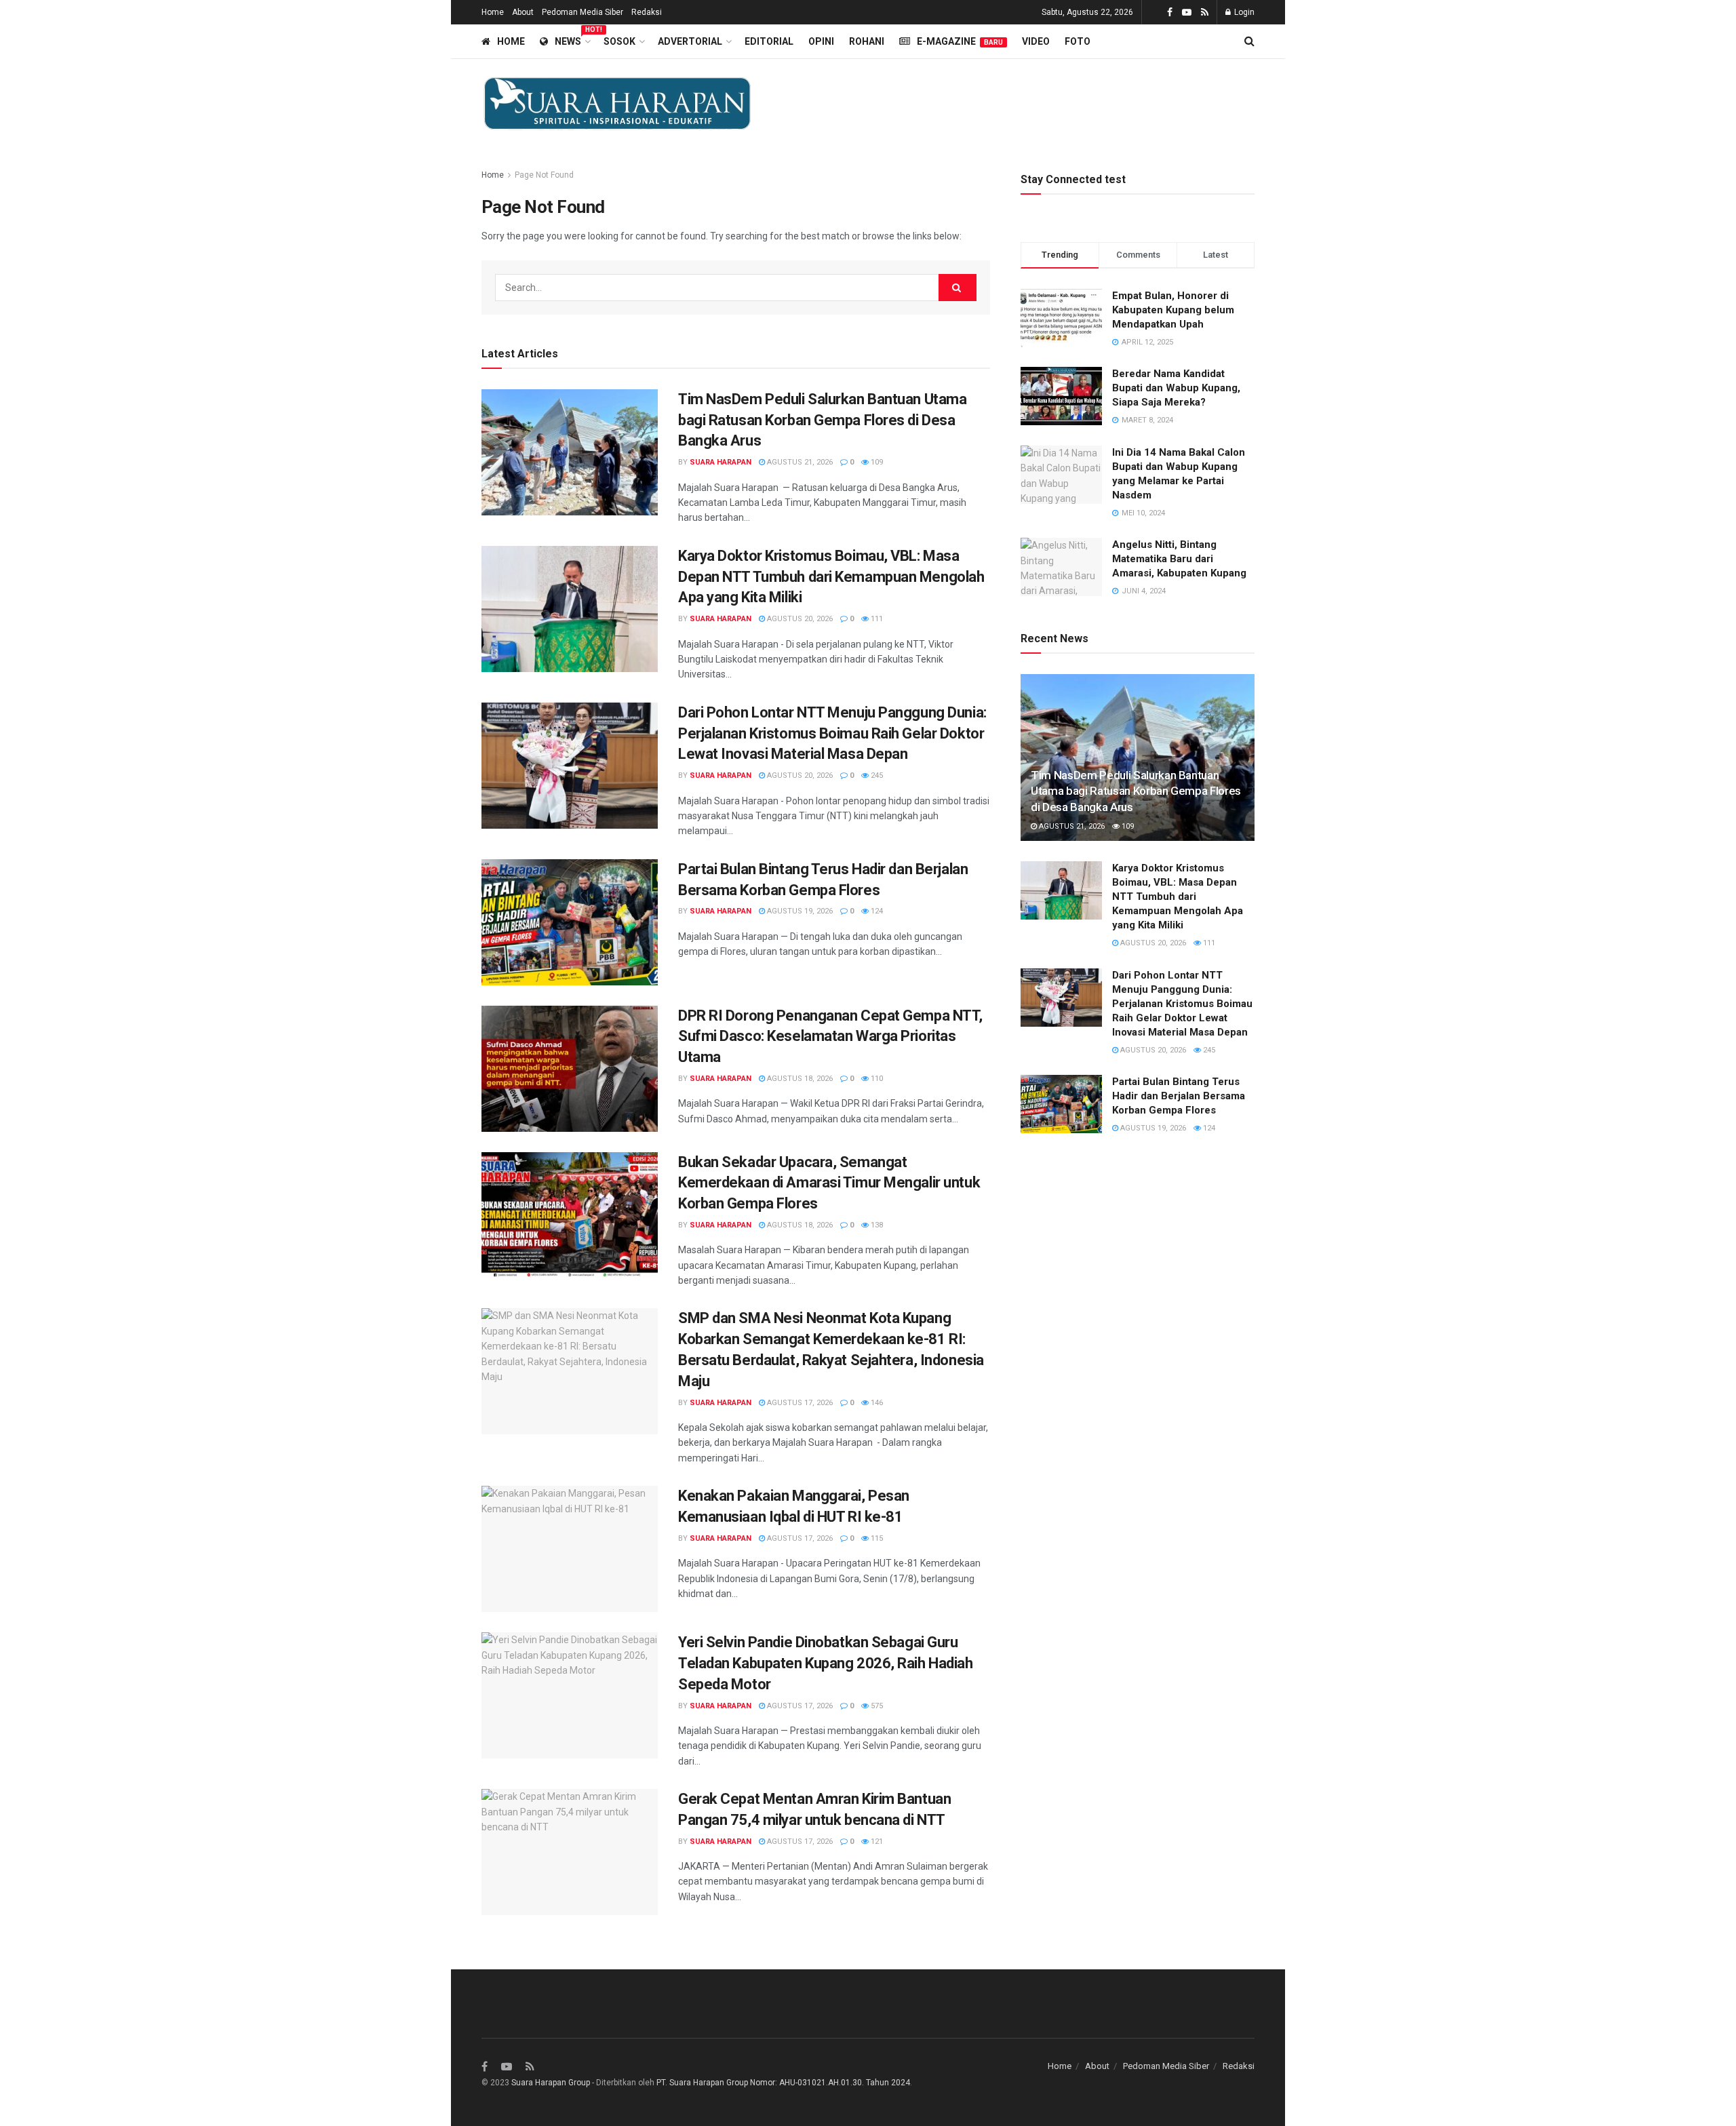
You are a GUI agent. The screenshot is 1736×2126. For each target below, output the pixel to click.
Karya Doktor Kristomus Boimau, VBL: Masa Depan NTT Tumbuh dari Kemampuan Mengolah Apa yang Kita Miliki (831, 577)
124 (876, 911)
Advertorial (690, 41)
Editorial (769, 41)
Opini (821, 41)
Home (493, 12)
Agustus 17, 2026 (799, 1403)
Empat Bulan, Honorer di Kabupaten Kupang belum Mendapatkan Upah (1173, 310)
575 (876, 1706)
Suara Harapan (721, 462)
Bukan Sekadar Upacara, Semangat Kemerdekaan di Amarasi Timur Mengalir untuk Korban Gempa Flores (829, 1183)
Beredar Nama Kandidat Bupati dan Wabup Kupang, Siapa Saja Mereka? (1176, 388)
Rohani (867, 41)
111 (876, 619)
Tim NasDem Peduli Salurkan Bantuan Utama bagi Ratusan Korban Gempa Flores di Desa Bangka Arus (822, 420)
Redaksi (647, 12)
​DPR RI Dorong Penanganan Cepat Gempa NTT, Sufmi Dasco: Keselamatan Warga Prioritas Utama (830, 1037)
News (572, 39)
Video (1036, 41)
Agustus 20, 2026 (799, 619)
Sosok (619, 41)
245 (876, 775)
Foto (1078, 41)
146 (876, 1403)
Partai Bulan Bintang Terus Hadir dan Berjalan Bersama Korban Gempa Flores (1179, 1096)
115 (876, 1538)
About (523, 12)
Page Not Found (544, 175)
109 (876, 462)
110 (876, 1079)
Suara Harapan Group (551, 2083)
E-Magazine (960, 41)
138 (876, 1225)
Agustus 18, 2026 (799, 1079)
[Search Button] (958, 288)
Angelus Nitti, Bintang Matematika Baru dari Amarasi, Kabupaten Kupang (1179, 559)
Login (1243, 12)
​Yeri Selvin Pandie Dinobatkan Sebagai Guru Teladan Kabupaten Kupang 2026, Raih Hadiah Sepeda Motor (826, 1663)
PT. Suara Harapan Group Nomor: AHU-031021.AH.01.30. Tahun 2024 (783, 2083)
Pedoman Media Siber (583, 12)
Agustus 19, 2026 (799, 911)
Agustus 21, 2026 (799, 462)
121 (876, 1842)
